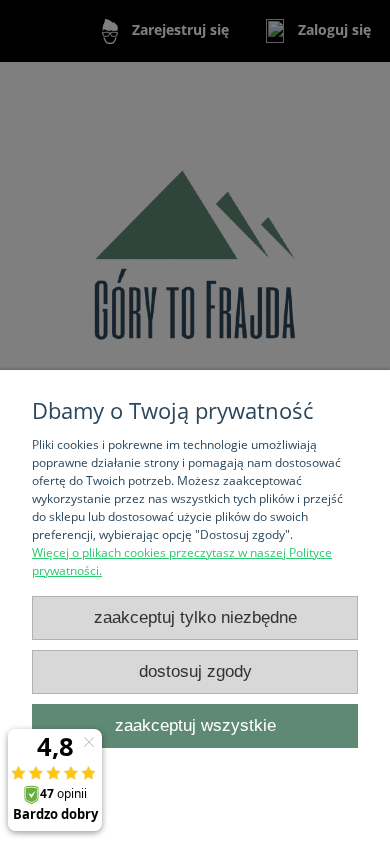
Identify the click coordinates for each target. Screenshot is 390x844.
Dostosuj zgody (195, 671)
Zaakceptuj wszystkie (195, 725)
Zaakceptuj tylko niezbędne (195, 617)
